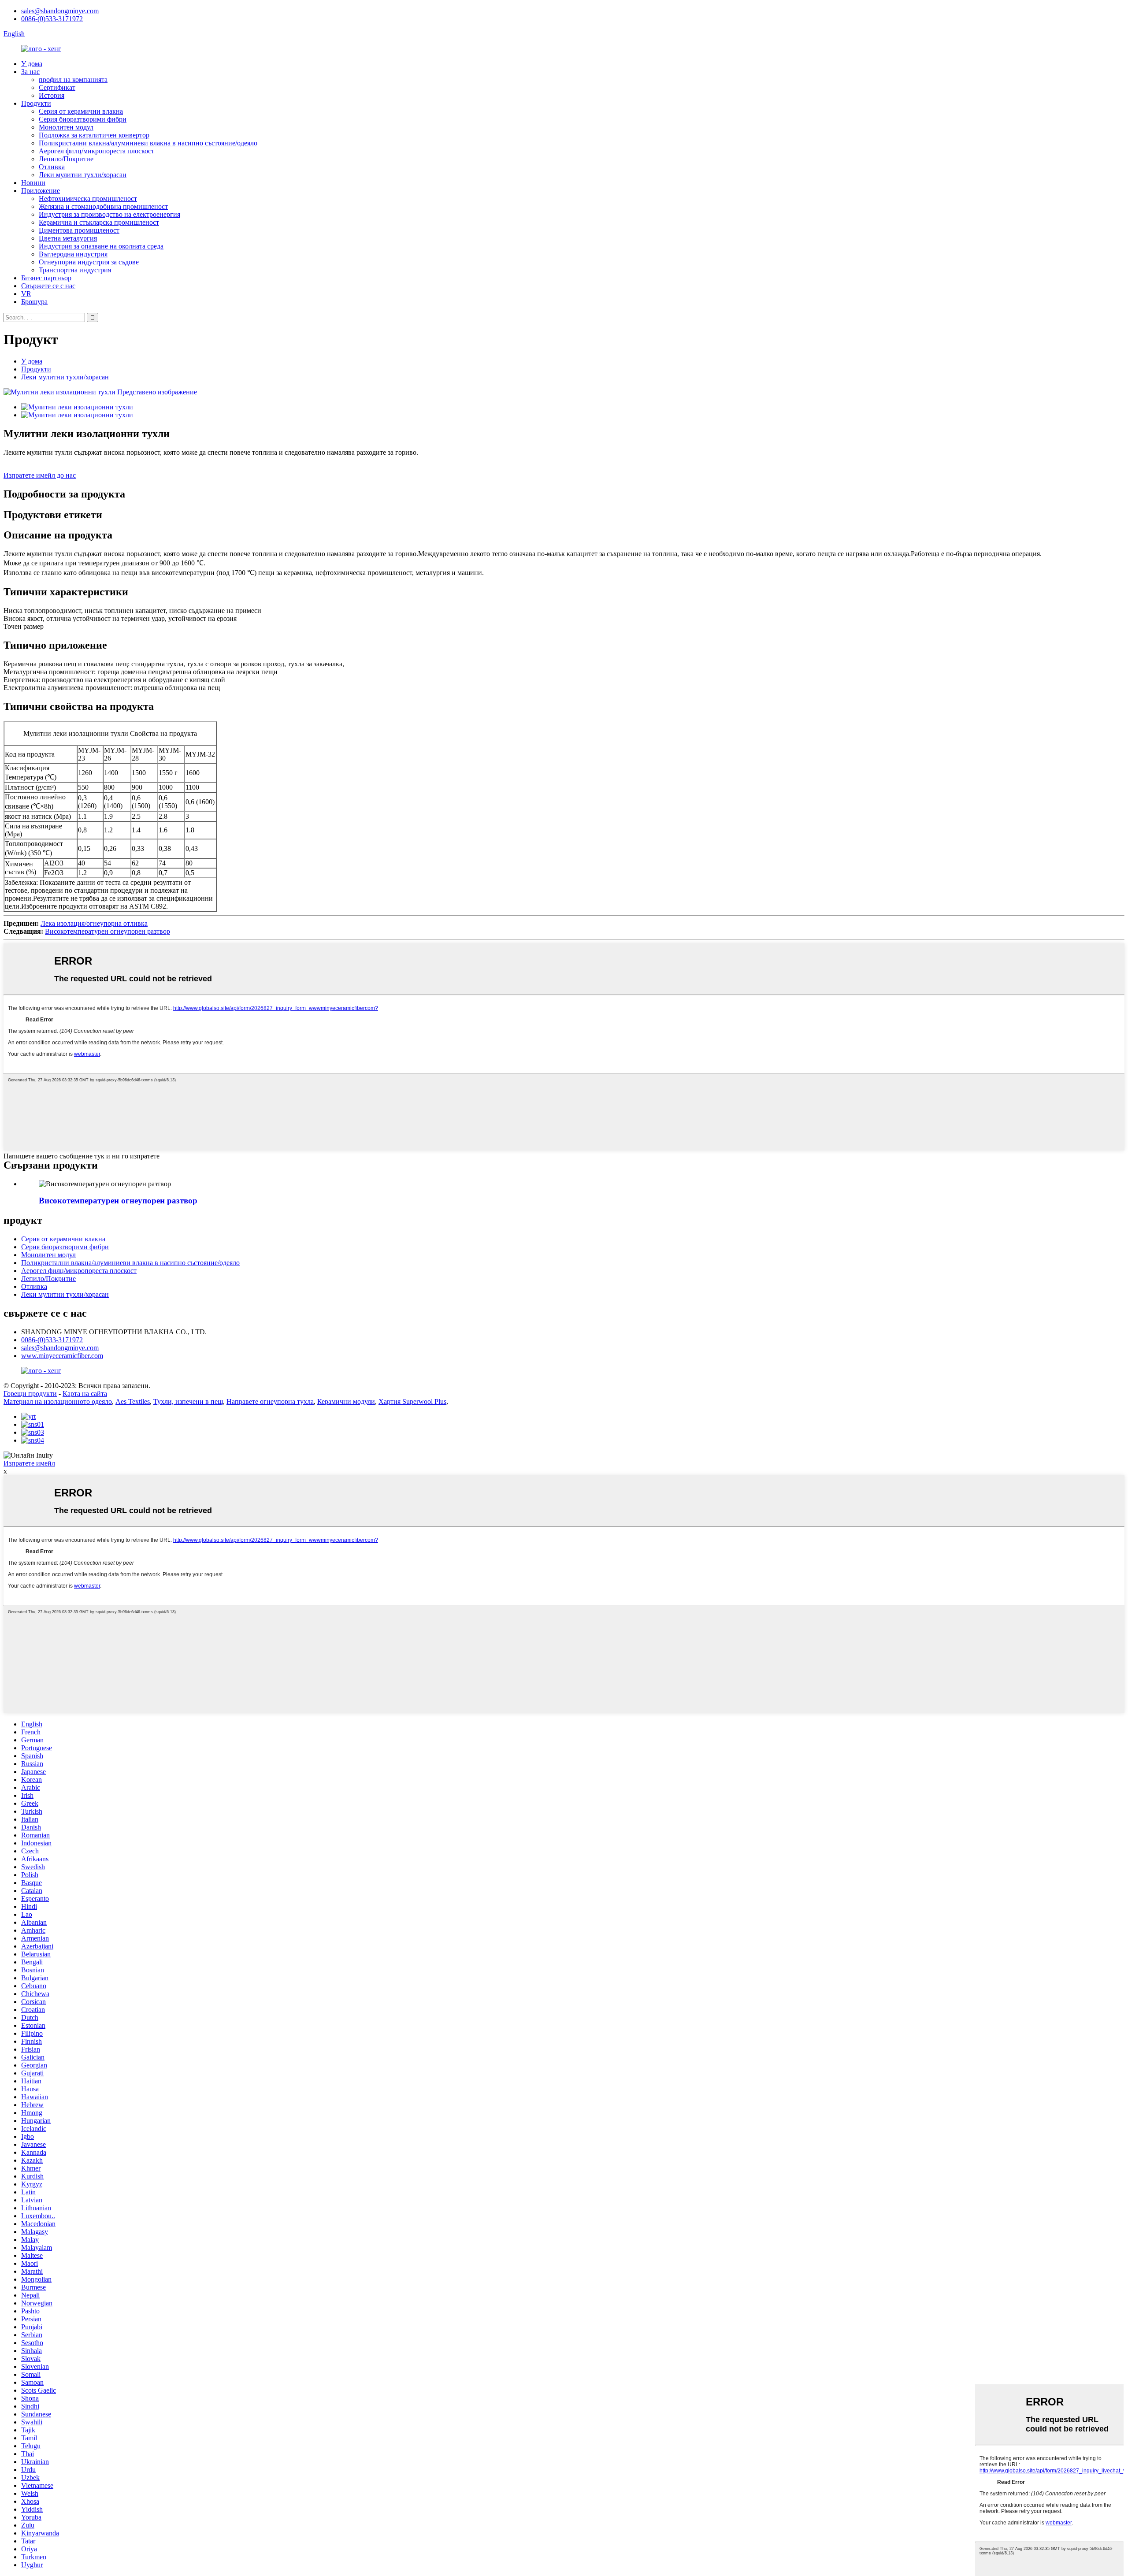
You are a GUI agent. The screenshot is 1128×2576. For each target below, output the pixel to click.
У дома (32, 64)
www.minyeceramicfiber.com (62, 1356)
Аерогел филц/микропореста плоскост (96, 151)
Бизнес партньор (46, 278)
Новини (33, 183)
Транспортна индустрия (75, 270)
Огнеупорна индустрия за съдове (89, 262)
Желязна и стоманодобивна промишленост (103, 206)
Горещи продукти (30, 1394)
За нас (30, 72)
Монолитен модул (66, 127)
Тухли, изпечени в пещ (188, 1401)
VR (26, 294)
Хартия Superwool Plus (412, 1401)
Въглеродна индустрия (73, 254)
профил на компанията (73, 80)
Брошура (34, 302)
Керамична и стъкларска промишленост (99, 222)
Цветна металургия (68, 238)
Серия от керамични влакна (81, 111)
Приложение (41, 191)
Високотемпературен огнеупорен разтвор (108, 931)
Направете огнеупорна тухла (270, 1401)
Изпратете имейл (29, 1463)
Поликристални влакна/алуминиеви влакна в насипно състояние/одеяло (148, 143)
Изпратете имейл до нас (40, 475)
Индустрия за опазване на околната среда (101, 246)
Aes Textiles (133, 1401)
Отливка (52, 167)
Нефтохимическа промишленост (88, 199)
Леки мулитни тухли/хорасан (83, 175)
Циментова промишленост (79, 230)
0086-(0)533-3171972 (52, 19)
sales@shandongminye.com (60, 11)
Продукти (36, 103)
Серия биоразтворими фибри (83, 119)
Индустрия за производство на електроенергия (109, 214)
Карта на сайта (85, 1394)
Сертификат (57, 87)
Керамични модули (346, 1401)
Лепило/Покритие (66, 159)
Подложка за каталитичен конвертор (94, 135)
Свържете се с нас (48, 286)
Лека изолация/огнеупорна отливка (94, 923)
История (52, 95)
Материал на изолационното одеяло (58, 1401)
